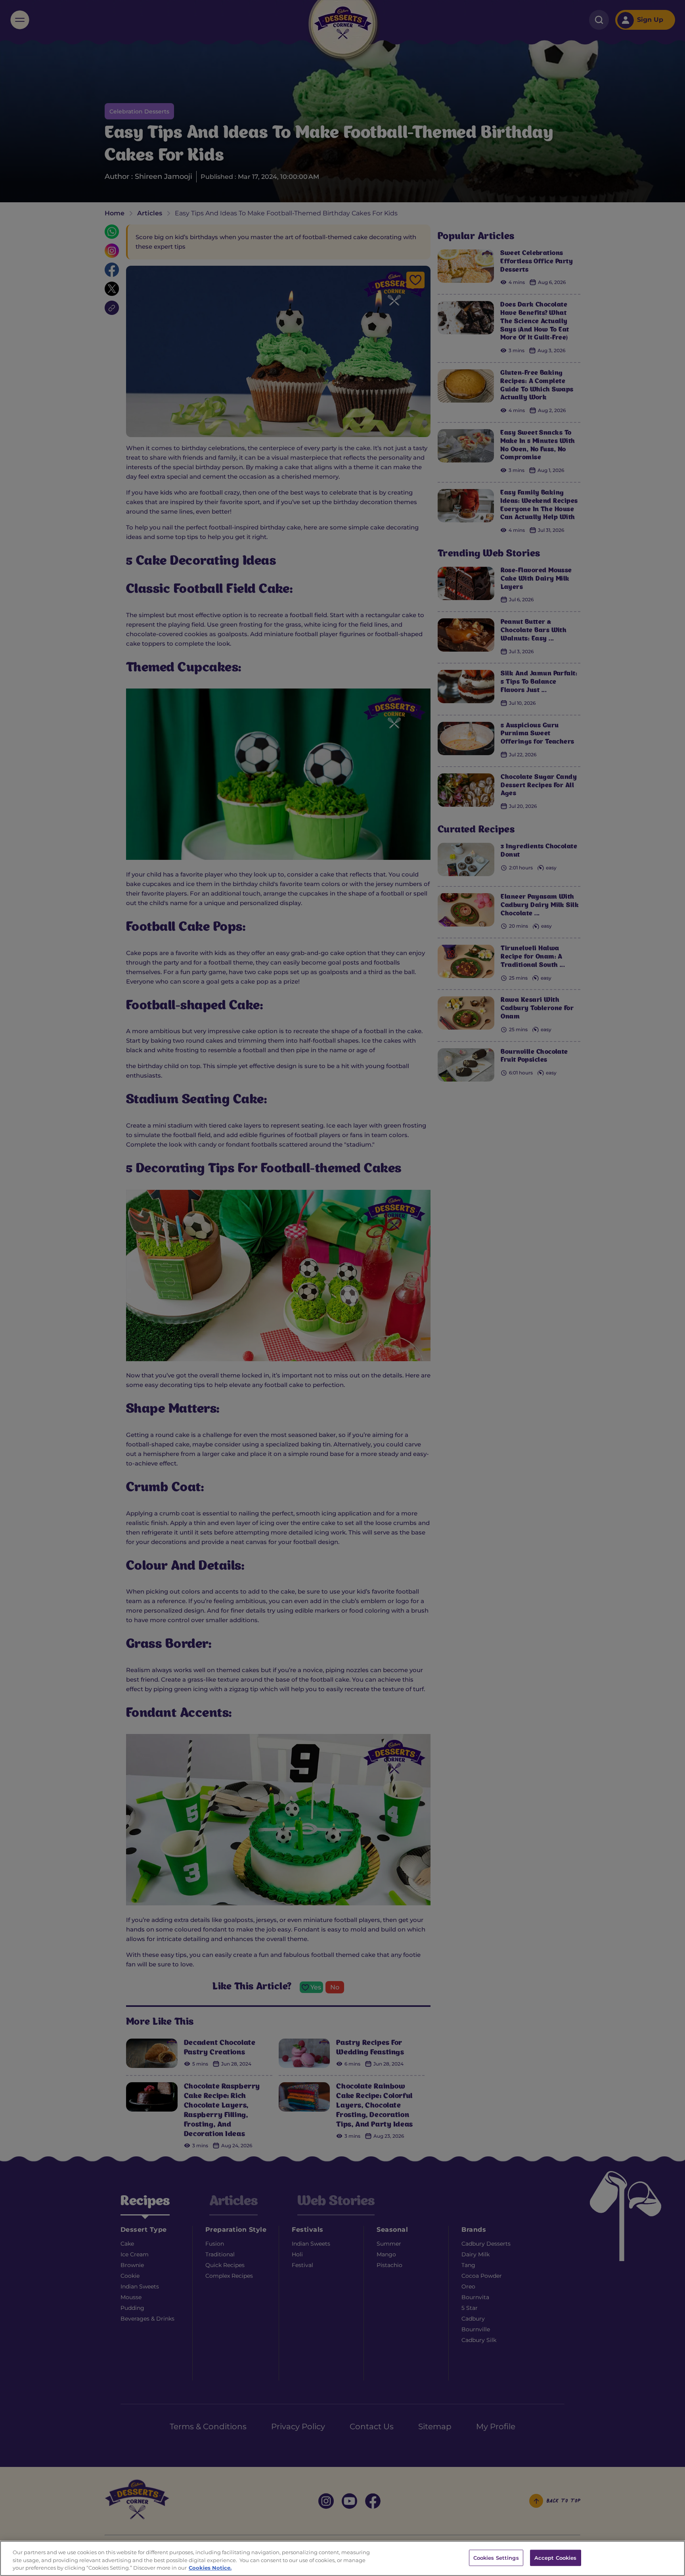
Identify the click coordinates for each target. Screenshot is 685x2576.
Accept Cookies (556, 2557)
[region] (342, 2558)
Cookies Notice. (210, 2568)
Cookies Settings (496, 2557)
